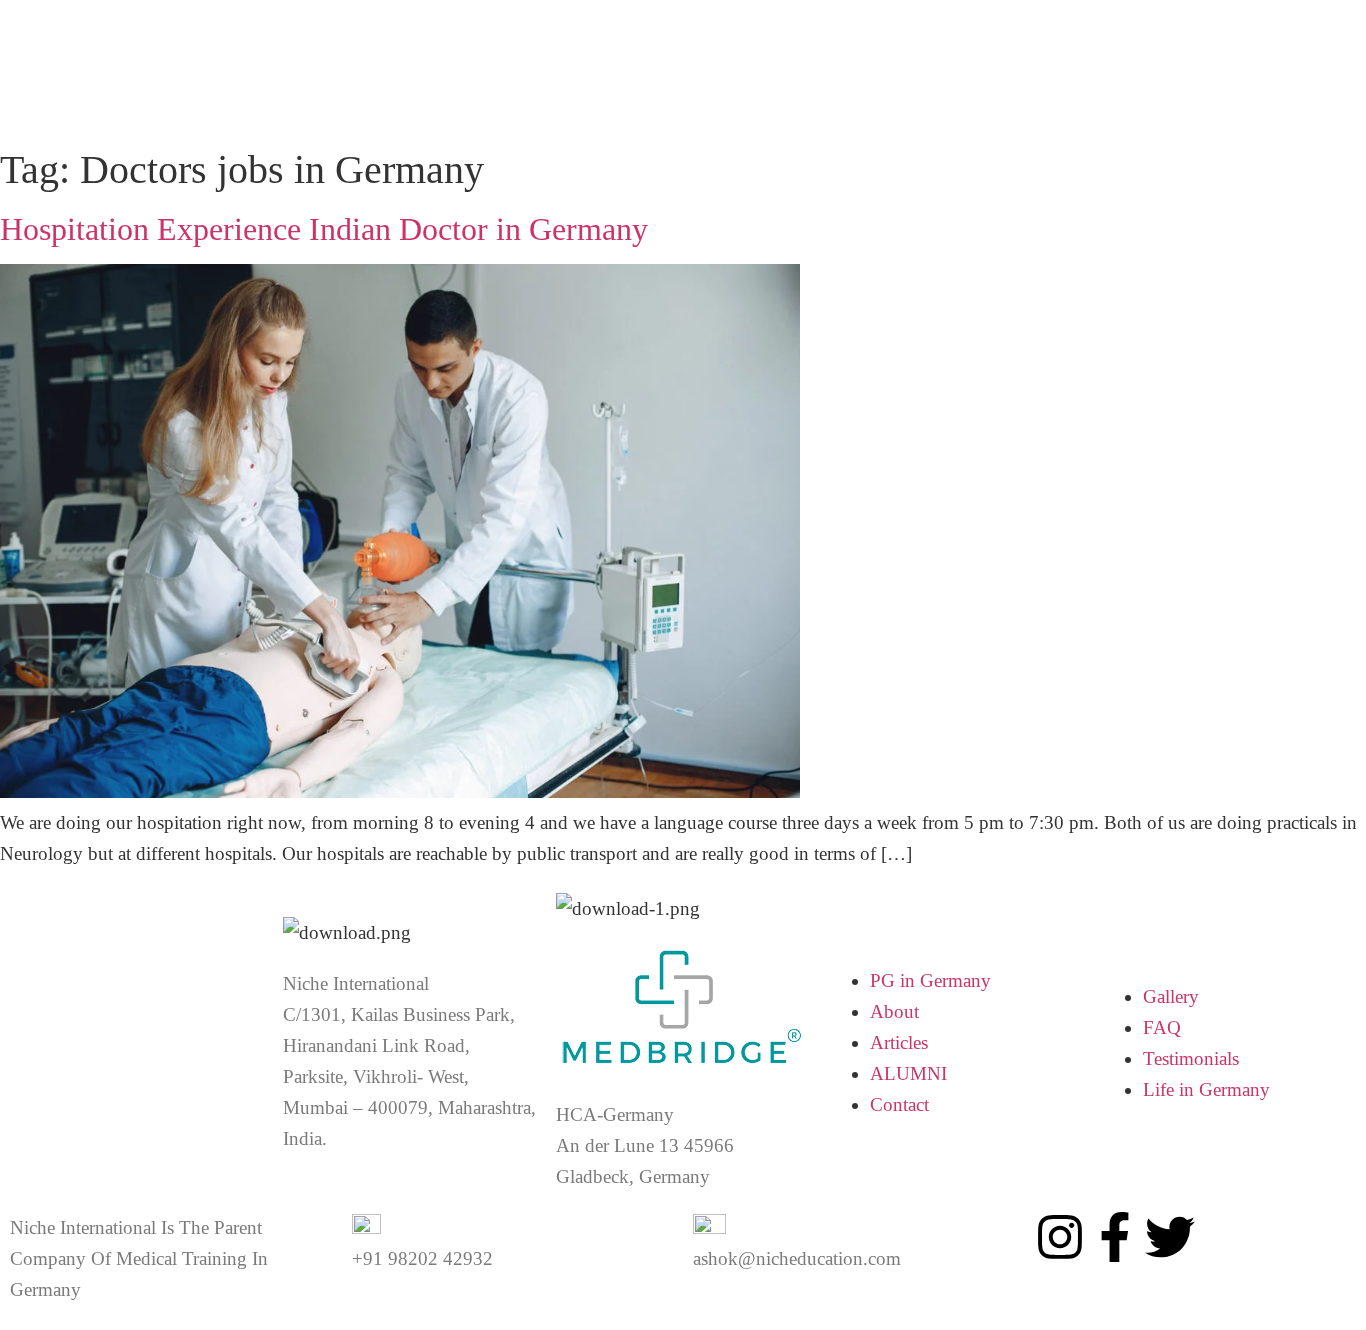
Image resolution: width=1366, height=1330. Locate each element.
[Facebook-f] (1115, 1237)
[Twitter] (1170, 1237)
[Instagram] (1060, 1237)
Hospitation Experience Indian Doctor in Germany (324, 229)
